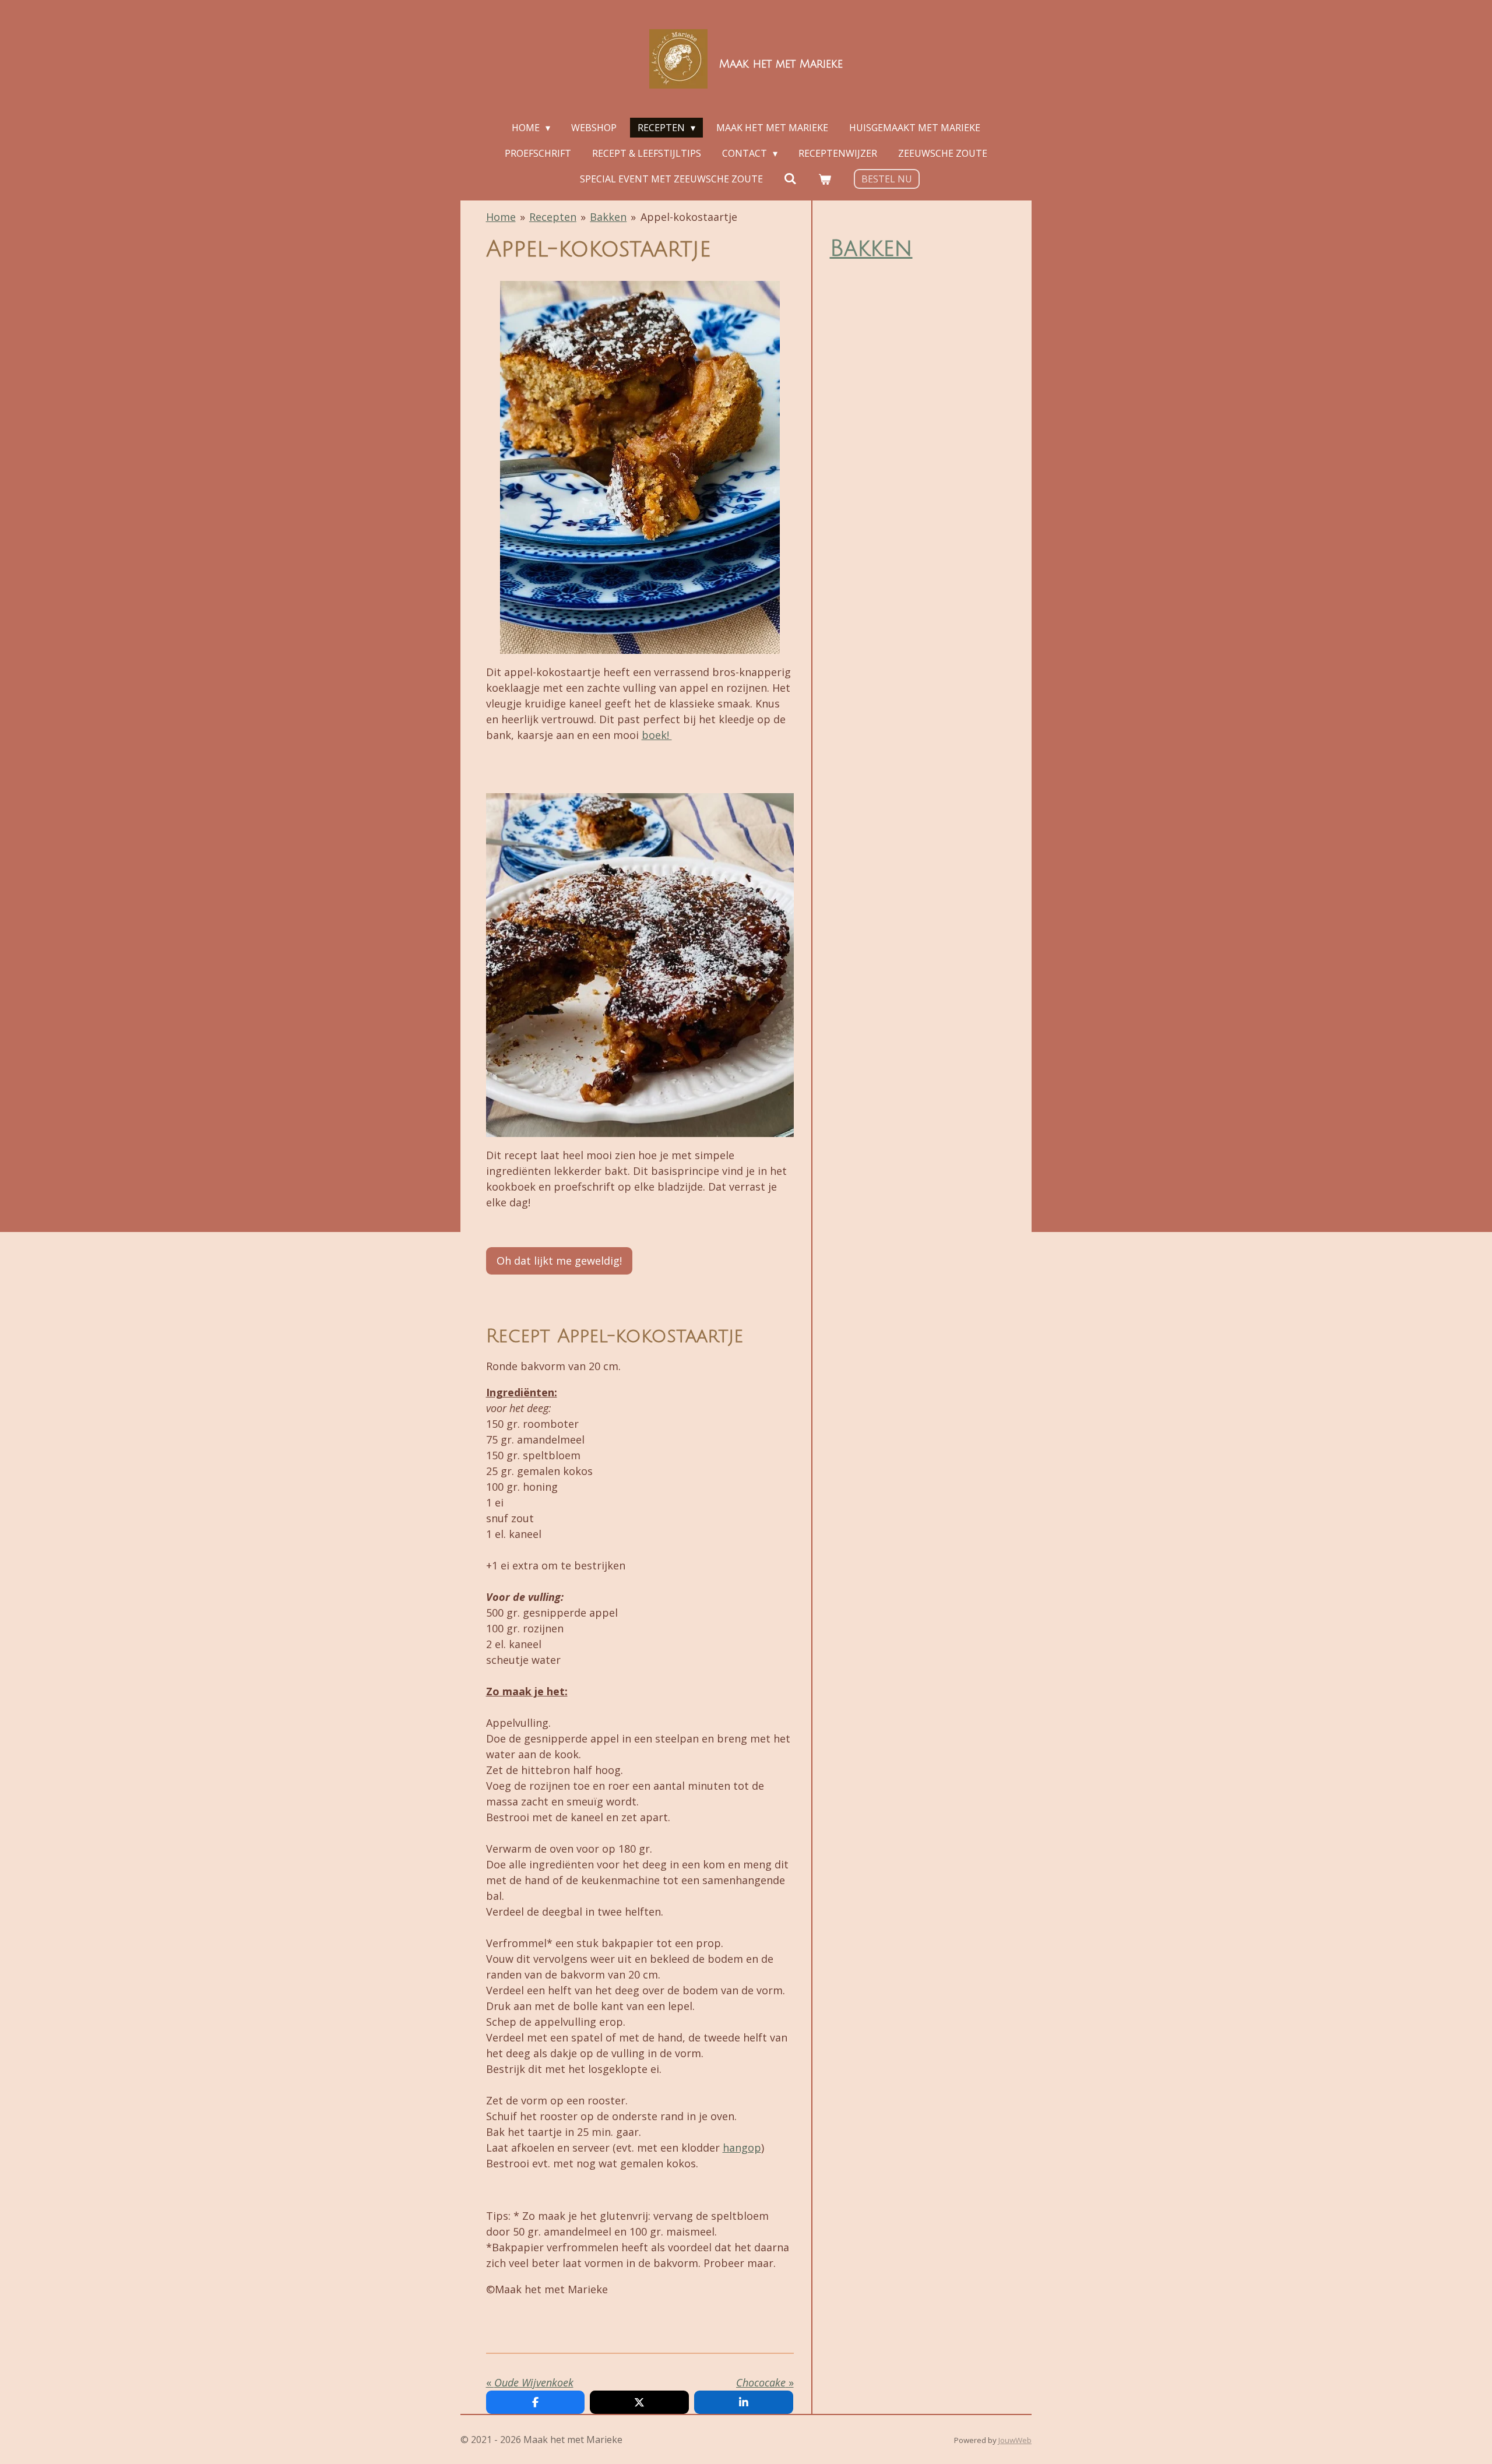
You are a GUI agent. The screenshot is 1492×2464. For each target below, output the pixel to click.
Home (501, 217)
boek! (657, 735)
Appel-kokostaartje (689, 217)
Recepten (553, 217)
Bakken (608, 217)
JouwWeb (1015, 2440)
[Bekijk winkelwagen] (825, 179)
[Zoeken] (790, 178)
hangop (742, 2148)
